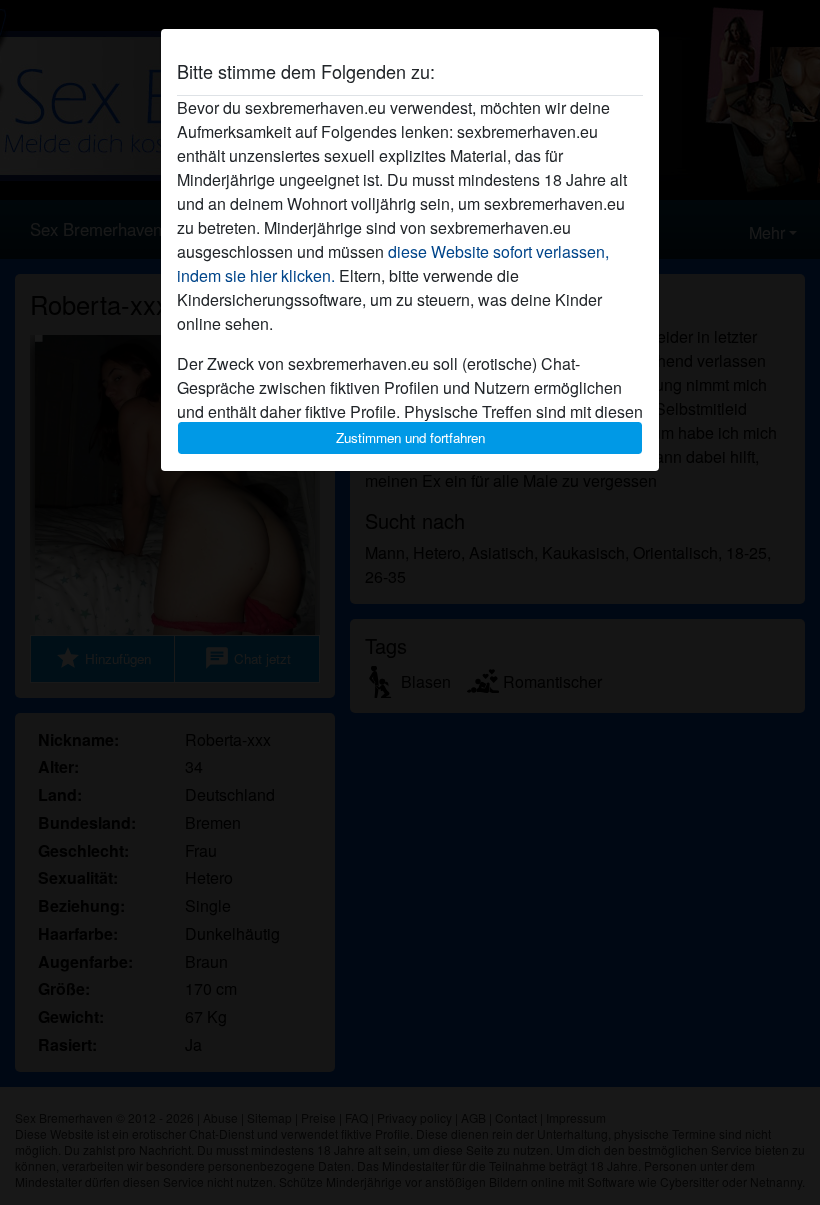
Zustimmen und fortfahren (410, 437)
